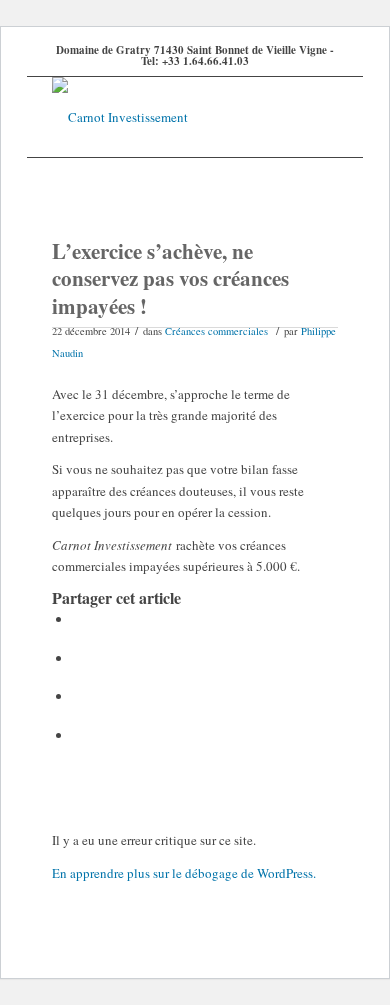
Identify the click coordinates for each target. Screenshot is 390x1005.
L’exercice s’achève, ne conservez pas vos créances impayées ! (170, 278)
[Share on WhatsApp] (78, 658)
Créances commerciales (216, 331)
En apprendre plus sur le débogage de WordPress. (184, 873)
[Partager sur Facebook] (78, 619)
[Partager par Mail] (78, 735)
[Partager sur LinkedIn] (78, 696)
